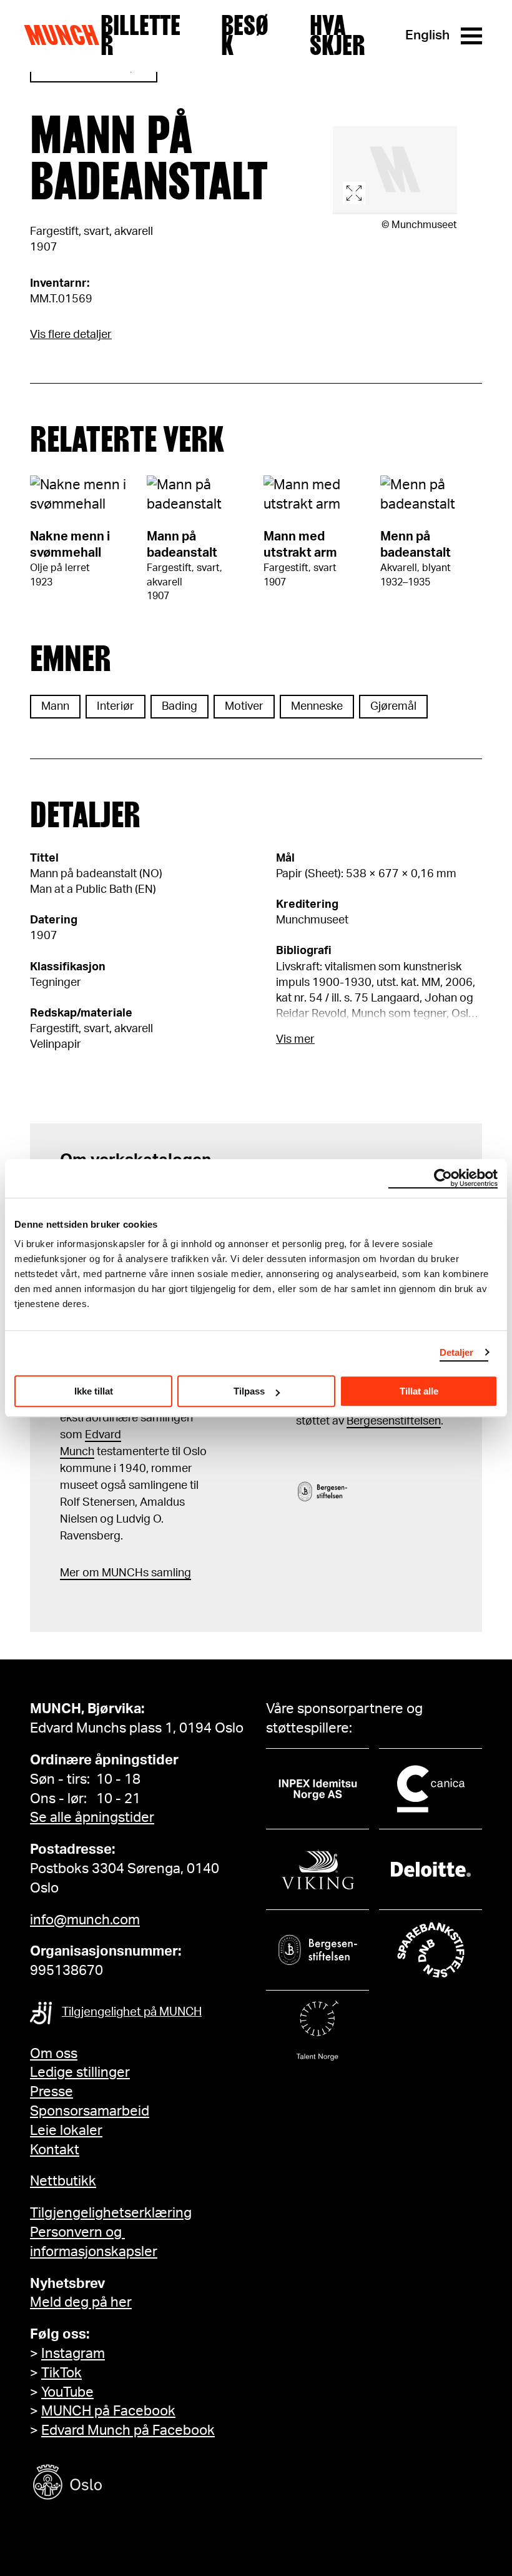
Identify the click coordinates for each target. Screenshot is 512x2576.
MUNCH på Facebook (108, 2411)
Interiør (116, 707)
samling (170, 1573)
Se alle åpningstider (92, 1818)
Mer (70, 1573)
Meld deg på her (81, 2302)
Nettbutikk (63, 2181)
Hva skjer (337, 36)
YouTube (67, 2392)
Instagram (73, 2354)
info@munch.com (85, 1920)
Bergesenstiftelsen (394, 1421)
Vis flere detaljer (71, 335)
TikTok (62, 2373)
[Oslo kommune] (124, 2484)
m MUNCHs (119, 1573)
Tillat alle (419, 1391)
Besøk (245, 36)
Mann (55, 707)
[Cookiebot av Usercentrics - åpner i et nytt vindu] (443, 1178)
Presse (52, 2092)
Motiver (244, 707)
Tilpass (249, 1391)
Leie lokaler (66, 2131)
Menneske (317, 707)
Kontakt (55, 2150)
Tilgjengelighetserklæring (111, 2213)
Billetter (140, 36)
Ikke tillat (94, 1391)
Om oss (54, 2054)
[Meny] (471, 36)
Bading (180, 707)
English (427, 35)
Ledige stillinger (80, 2072)
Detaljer (457, 1352)
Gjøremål (393, 707)
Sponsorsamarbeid (90, 2111)
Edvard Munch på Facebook (128, 2430)
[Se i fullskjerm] (395, 170)
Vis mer (295, 1040)
